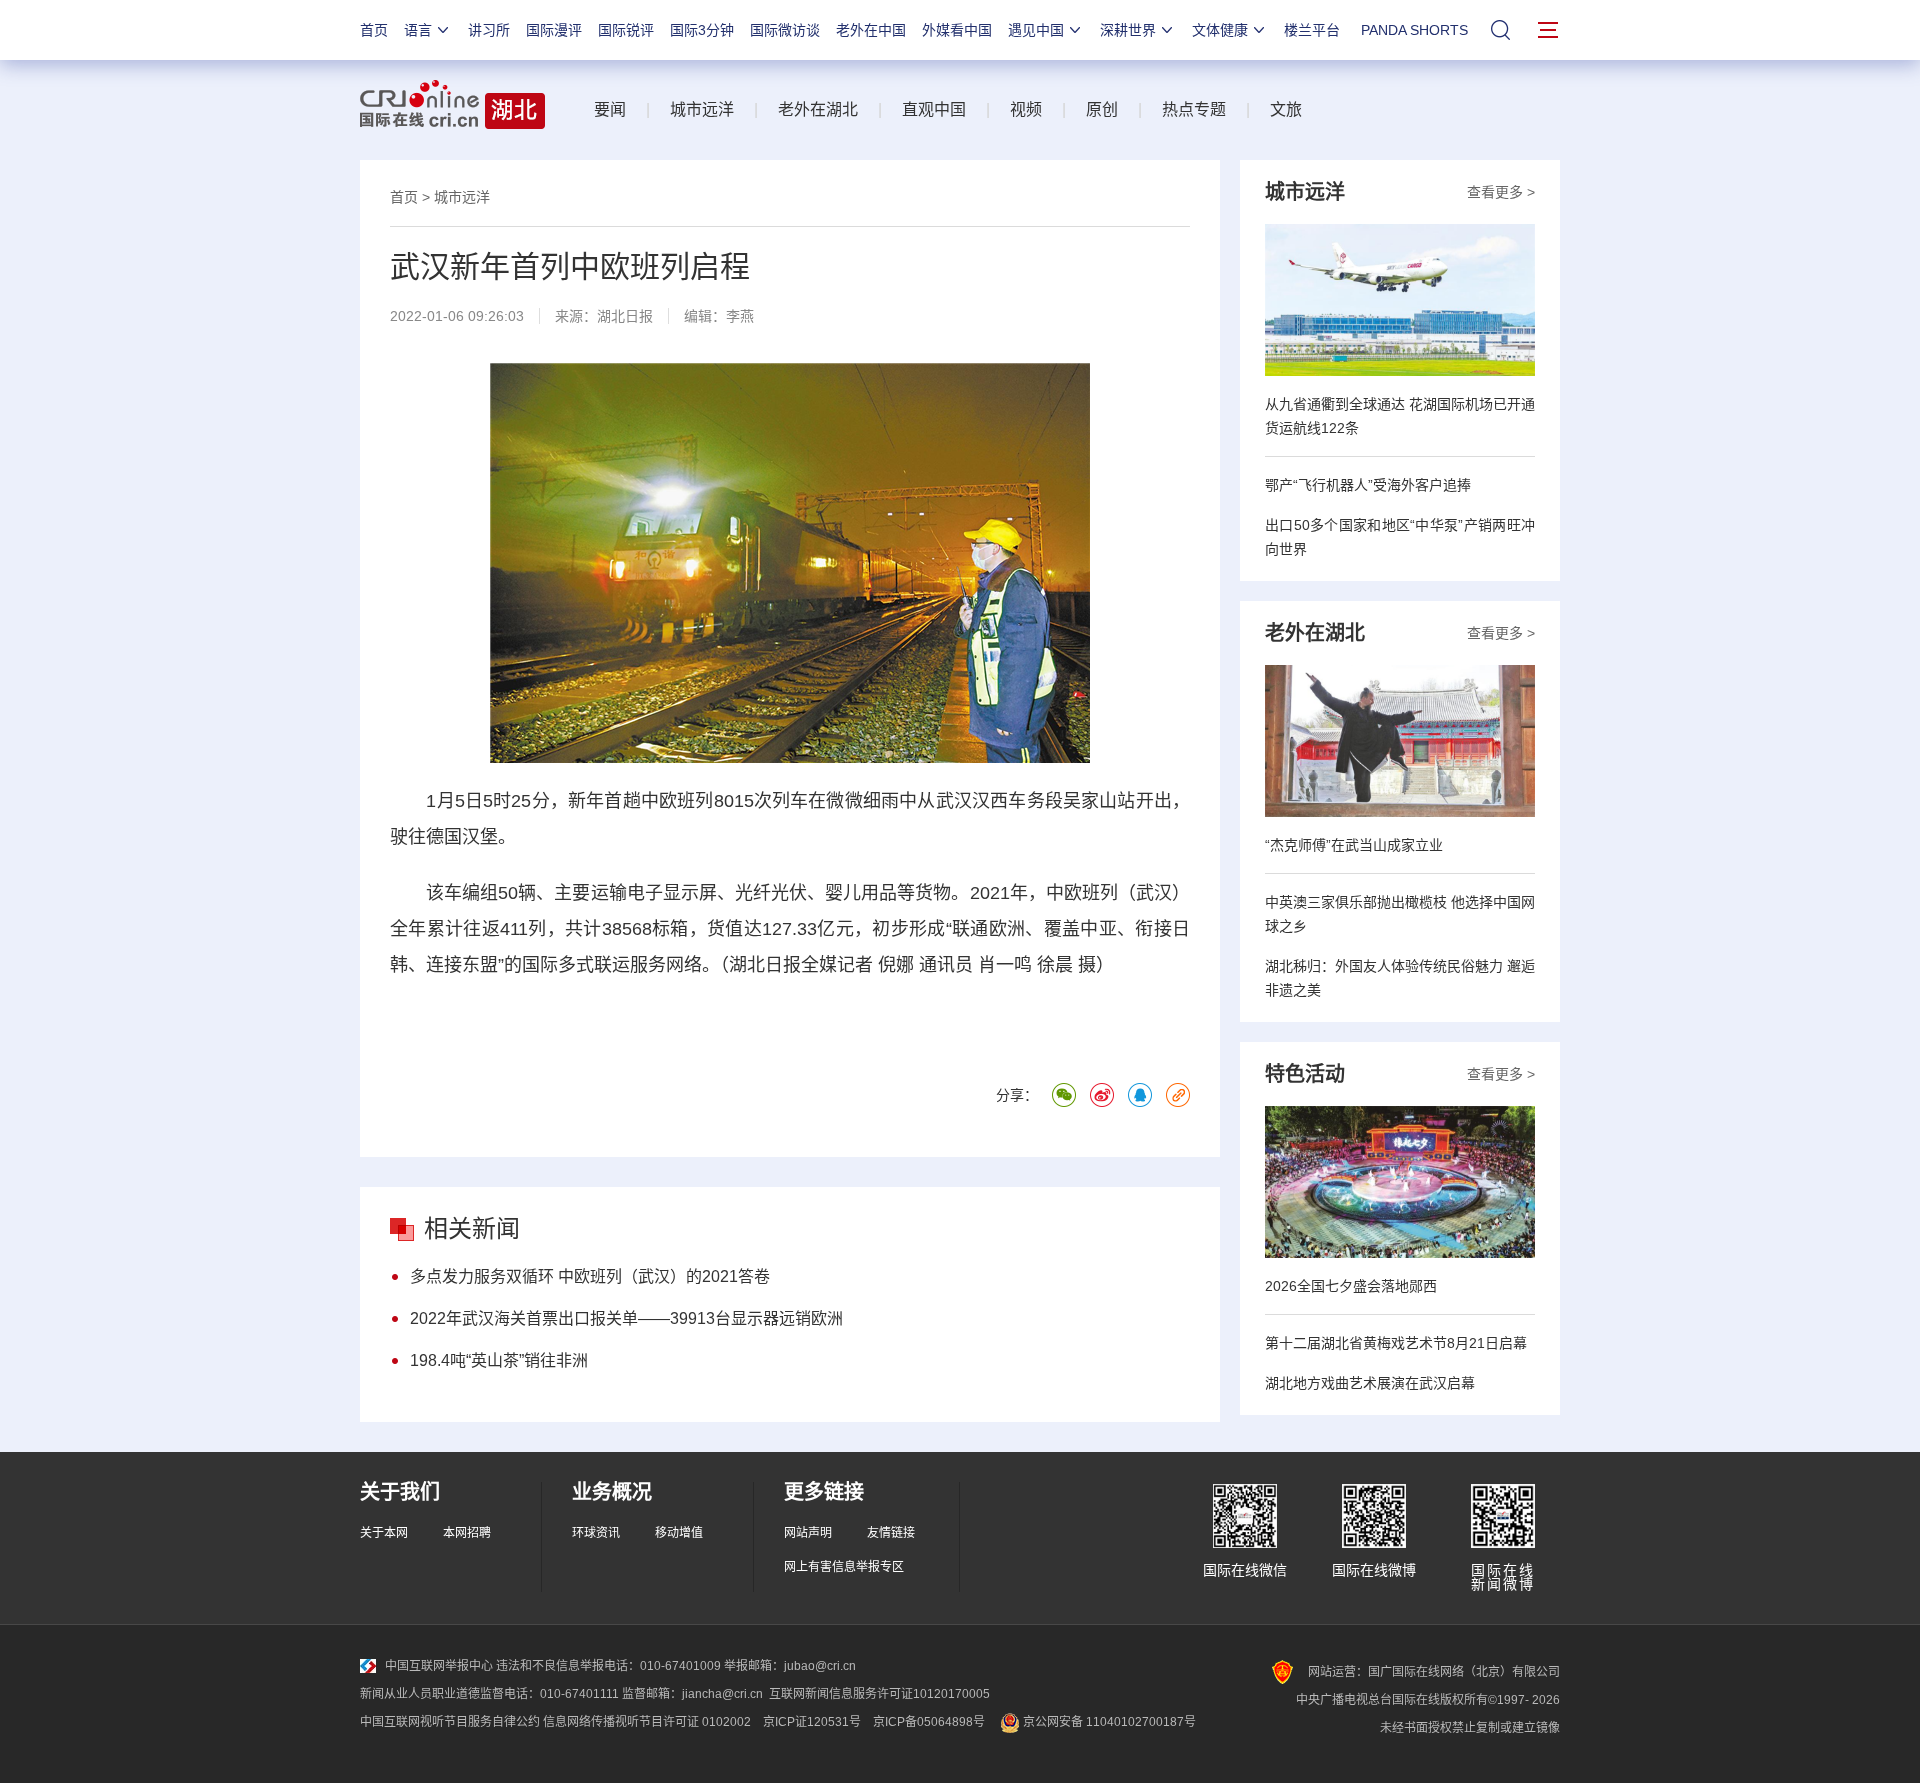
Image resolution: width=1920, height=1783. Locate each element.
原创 (1102, 109)
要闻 (610, 109)
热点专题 (1194, 109)
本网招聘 (467, 1533)
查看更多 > (1501, 192)
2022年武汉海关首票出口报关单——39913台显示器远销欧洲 (626, 1318)
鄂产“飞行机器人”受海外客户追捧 (1368, 485)
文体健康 (1220, 30)
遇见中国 (1036, 30)
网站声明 (808, 1533)
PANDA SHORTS (1414, 30)
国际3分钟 (702, 30)
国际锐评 (626, 30)
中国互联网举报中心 (439, 1666)
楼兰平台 (1312, 30)
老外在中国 (871, 30)
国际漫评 (554, 30)
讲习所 (489, 30)
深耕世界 (1128, 30)
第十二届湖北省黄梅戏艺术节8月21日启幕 (1396, 1343)
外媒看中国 (957, 30)
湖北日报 (625, 316)
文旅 (1286, 109)
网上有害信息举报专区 (844, 1567)
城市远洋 (702, 109)
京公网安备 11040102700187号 (1108, 1722)
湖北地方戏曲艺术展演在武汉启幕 (1370, 1383)
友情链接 (891, 1533)
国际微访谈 (785, 30)
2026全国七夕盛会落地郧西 (1351, 1286)
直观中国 (934, 109)
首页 (374, 30)
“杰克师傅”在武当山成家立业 (1354, 845)
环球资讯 (596, 1533)
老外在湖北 (818, 109)
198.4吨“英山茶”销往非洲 (499, 1360)
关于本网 (384, 1533)
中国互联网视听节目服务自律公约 (450, 1722)
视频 (1026, 109)
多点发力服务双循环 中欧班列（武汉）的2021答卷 (590, 1276)
